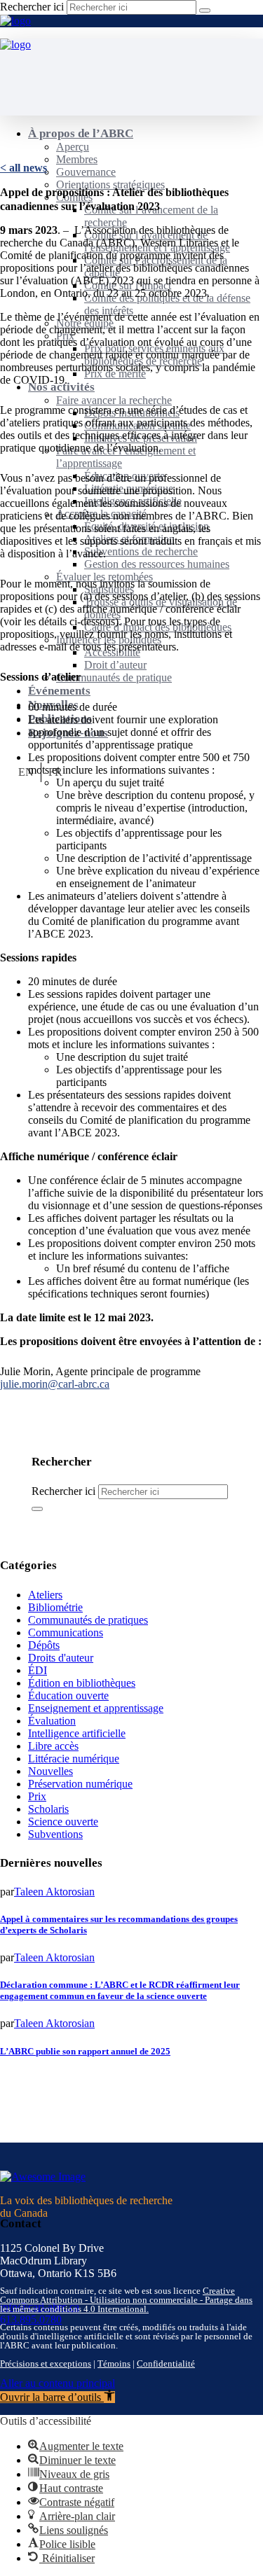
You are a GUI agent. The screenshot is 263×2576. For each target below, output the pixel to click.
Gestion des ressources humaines (157, 564)
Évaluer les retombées (104, 577)
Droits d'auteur (61, 1658)
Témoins (114, 2363)
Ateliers (45, 1595)
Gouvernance (86, 172)
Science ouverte (63, 1822)
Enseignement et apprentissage (96, 1708)
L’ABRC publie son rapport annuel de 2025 (85, 2051)
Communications (66, 1632)
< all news (23, 168)
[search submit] (205, 11)
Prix (37, 1796)
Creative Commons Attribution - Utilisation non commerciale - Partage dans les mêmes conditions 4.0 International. (126, 2300)
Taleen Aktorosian (54, 1892)
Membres (77, 159)
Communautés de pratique (114, 677)
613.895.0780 (31, 2319)
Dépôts (44, 1645)
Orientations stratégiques (110, 185)
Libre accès (53, 1746)
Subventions (55, 1834)
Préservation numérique (80, 1784)
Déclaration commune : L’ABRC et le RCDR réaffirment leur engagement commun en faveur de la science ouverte (120, 1990)
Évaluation (52, 1721)
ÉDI (38, 1670)
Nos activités (61, 387)
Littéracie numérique (74, 1759)
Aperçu (73, 147)
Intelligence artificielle (77, 1733)
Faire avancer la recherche (114, 400)
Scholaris (48, 1809)
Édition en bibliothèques (82, 1683)
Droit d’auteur (115, 665)
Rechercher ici (32, 7)
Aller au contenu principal (58, 2383)
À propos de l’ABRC (81, 133)
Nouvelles (50, 1771)
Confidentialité (166, 2363)
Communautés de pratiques (88, 1620)
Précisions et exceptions (46, 2363)
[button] (58, 2397)
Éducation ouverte (68, 1696)
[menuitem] (26, 772)
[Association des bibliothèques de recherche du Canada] (15, 21)
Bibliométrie (55, 1607)
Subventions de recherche (141, 551)
